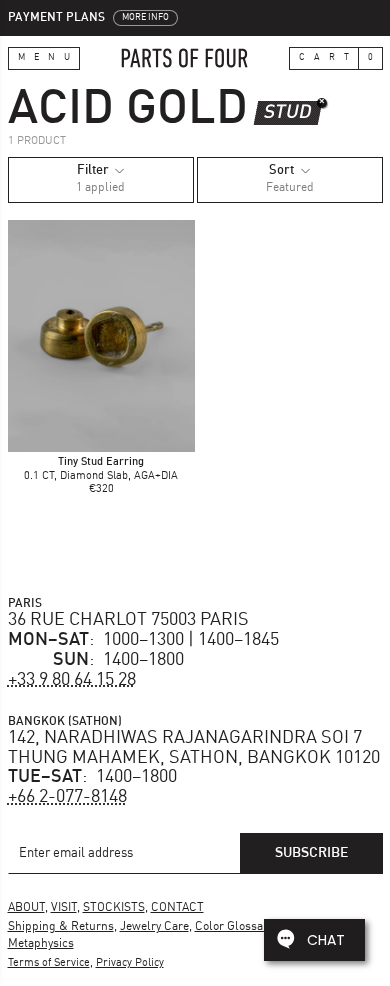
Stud (288, 112)
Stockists (114, 908)
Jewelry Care (154, 927)
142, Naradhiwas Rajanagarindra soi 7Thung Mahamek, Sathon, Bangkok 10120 (194, 748)
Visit (64, 908)
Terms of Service (49, 963)
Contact (177, 908)
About (26, 908)
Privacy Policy (130, 963)
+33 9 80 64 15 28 (72, 680)
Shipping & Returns (61, 927)
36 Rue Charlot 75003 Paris (128, 620)
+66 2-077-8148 (67, 797)
